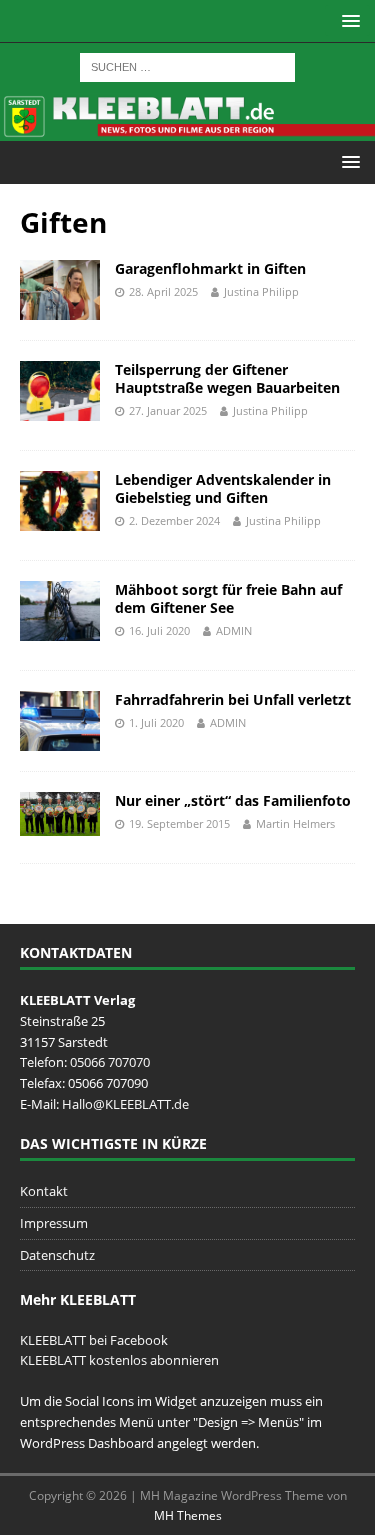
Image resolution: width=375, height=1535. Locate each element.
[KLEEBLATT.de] (187, 128)
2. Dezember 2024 (174, 520)
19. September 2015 (179, 823)
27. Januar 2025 (168, 410)
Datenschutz (57, 1255)
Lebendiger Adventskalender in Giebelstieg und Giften (223, 488)
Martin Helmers (295, 823)
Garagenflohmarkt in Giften (210, 268)
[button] (347, 20)
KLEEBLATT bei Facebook (94, 1340)
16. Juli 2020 (159, 630)
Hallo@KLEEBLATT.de (125, 1104)
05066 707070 (110, 1062)
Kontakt (44, 1191)
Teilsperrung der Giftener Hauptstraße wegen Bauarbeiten (227, 378)
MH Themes (188, 1515)
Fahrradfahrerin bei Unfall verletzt (233, 699)
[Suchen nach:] (187, 65)
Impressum (54, 1223)
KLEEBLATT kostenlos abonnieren (119, 1360)
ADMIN (234, 630)
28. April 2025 (163, 291)
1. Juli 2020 (156, 722)
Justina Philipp (261, 291)
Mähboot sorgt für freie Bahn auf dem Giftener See (228, 598)
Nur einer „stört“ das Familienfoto (233, 800)
